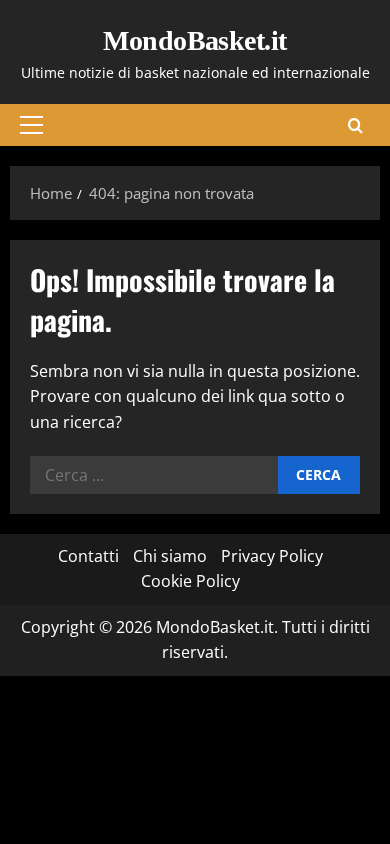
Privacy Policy (272, 556)
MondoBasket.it (194, 40)
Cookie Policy (190, 581)
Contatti (88, 556)
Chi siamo (170, 556)
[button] (31, 125)
